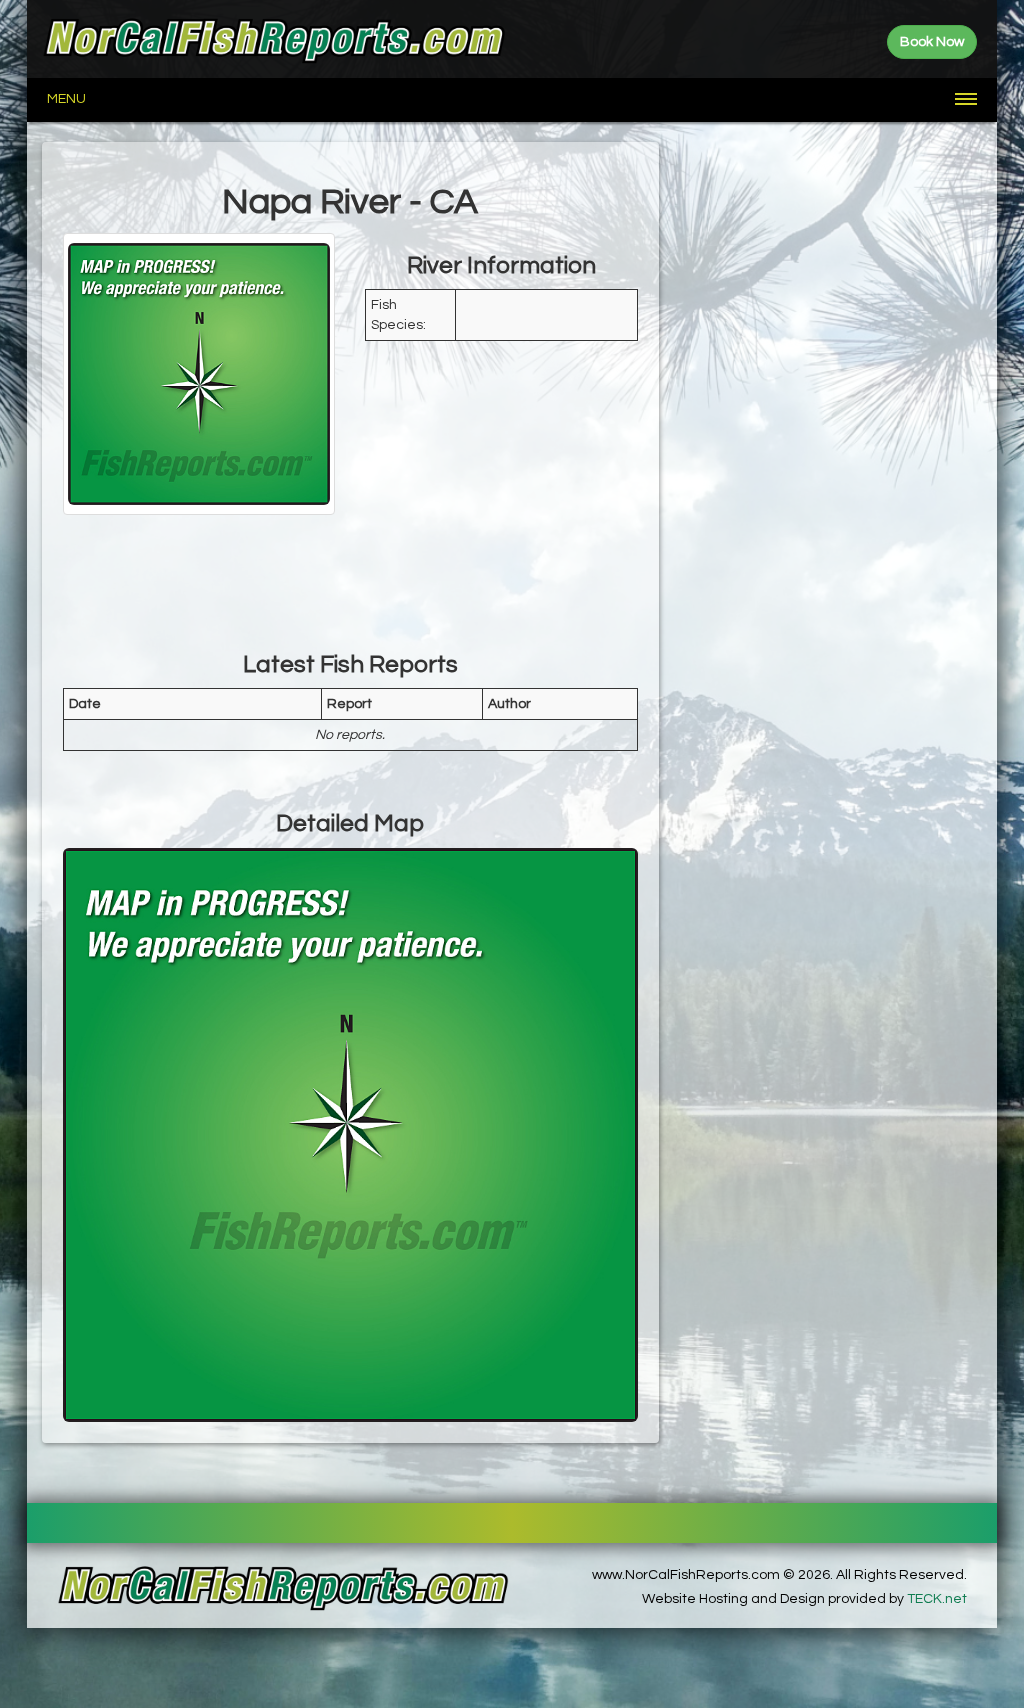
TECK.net (937, 1599)
